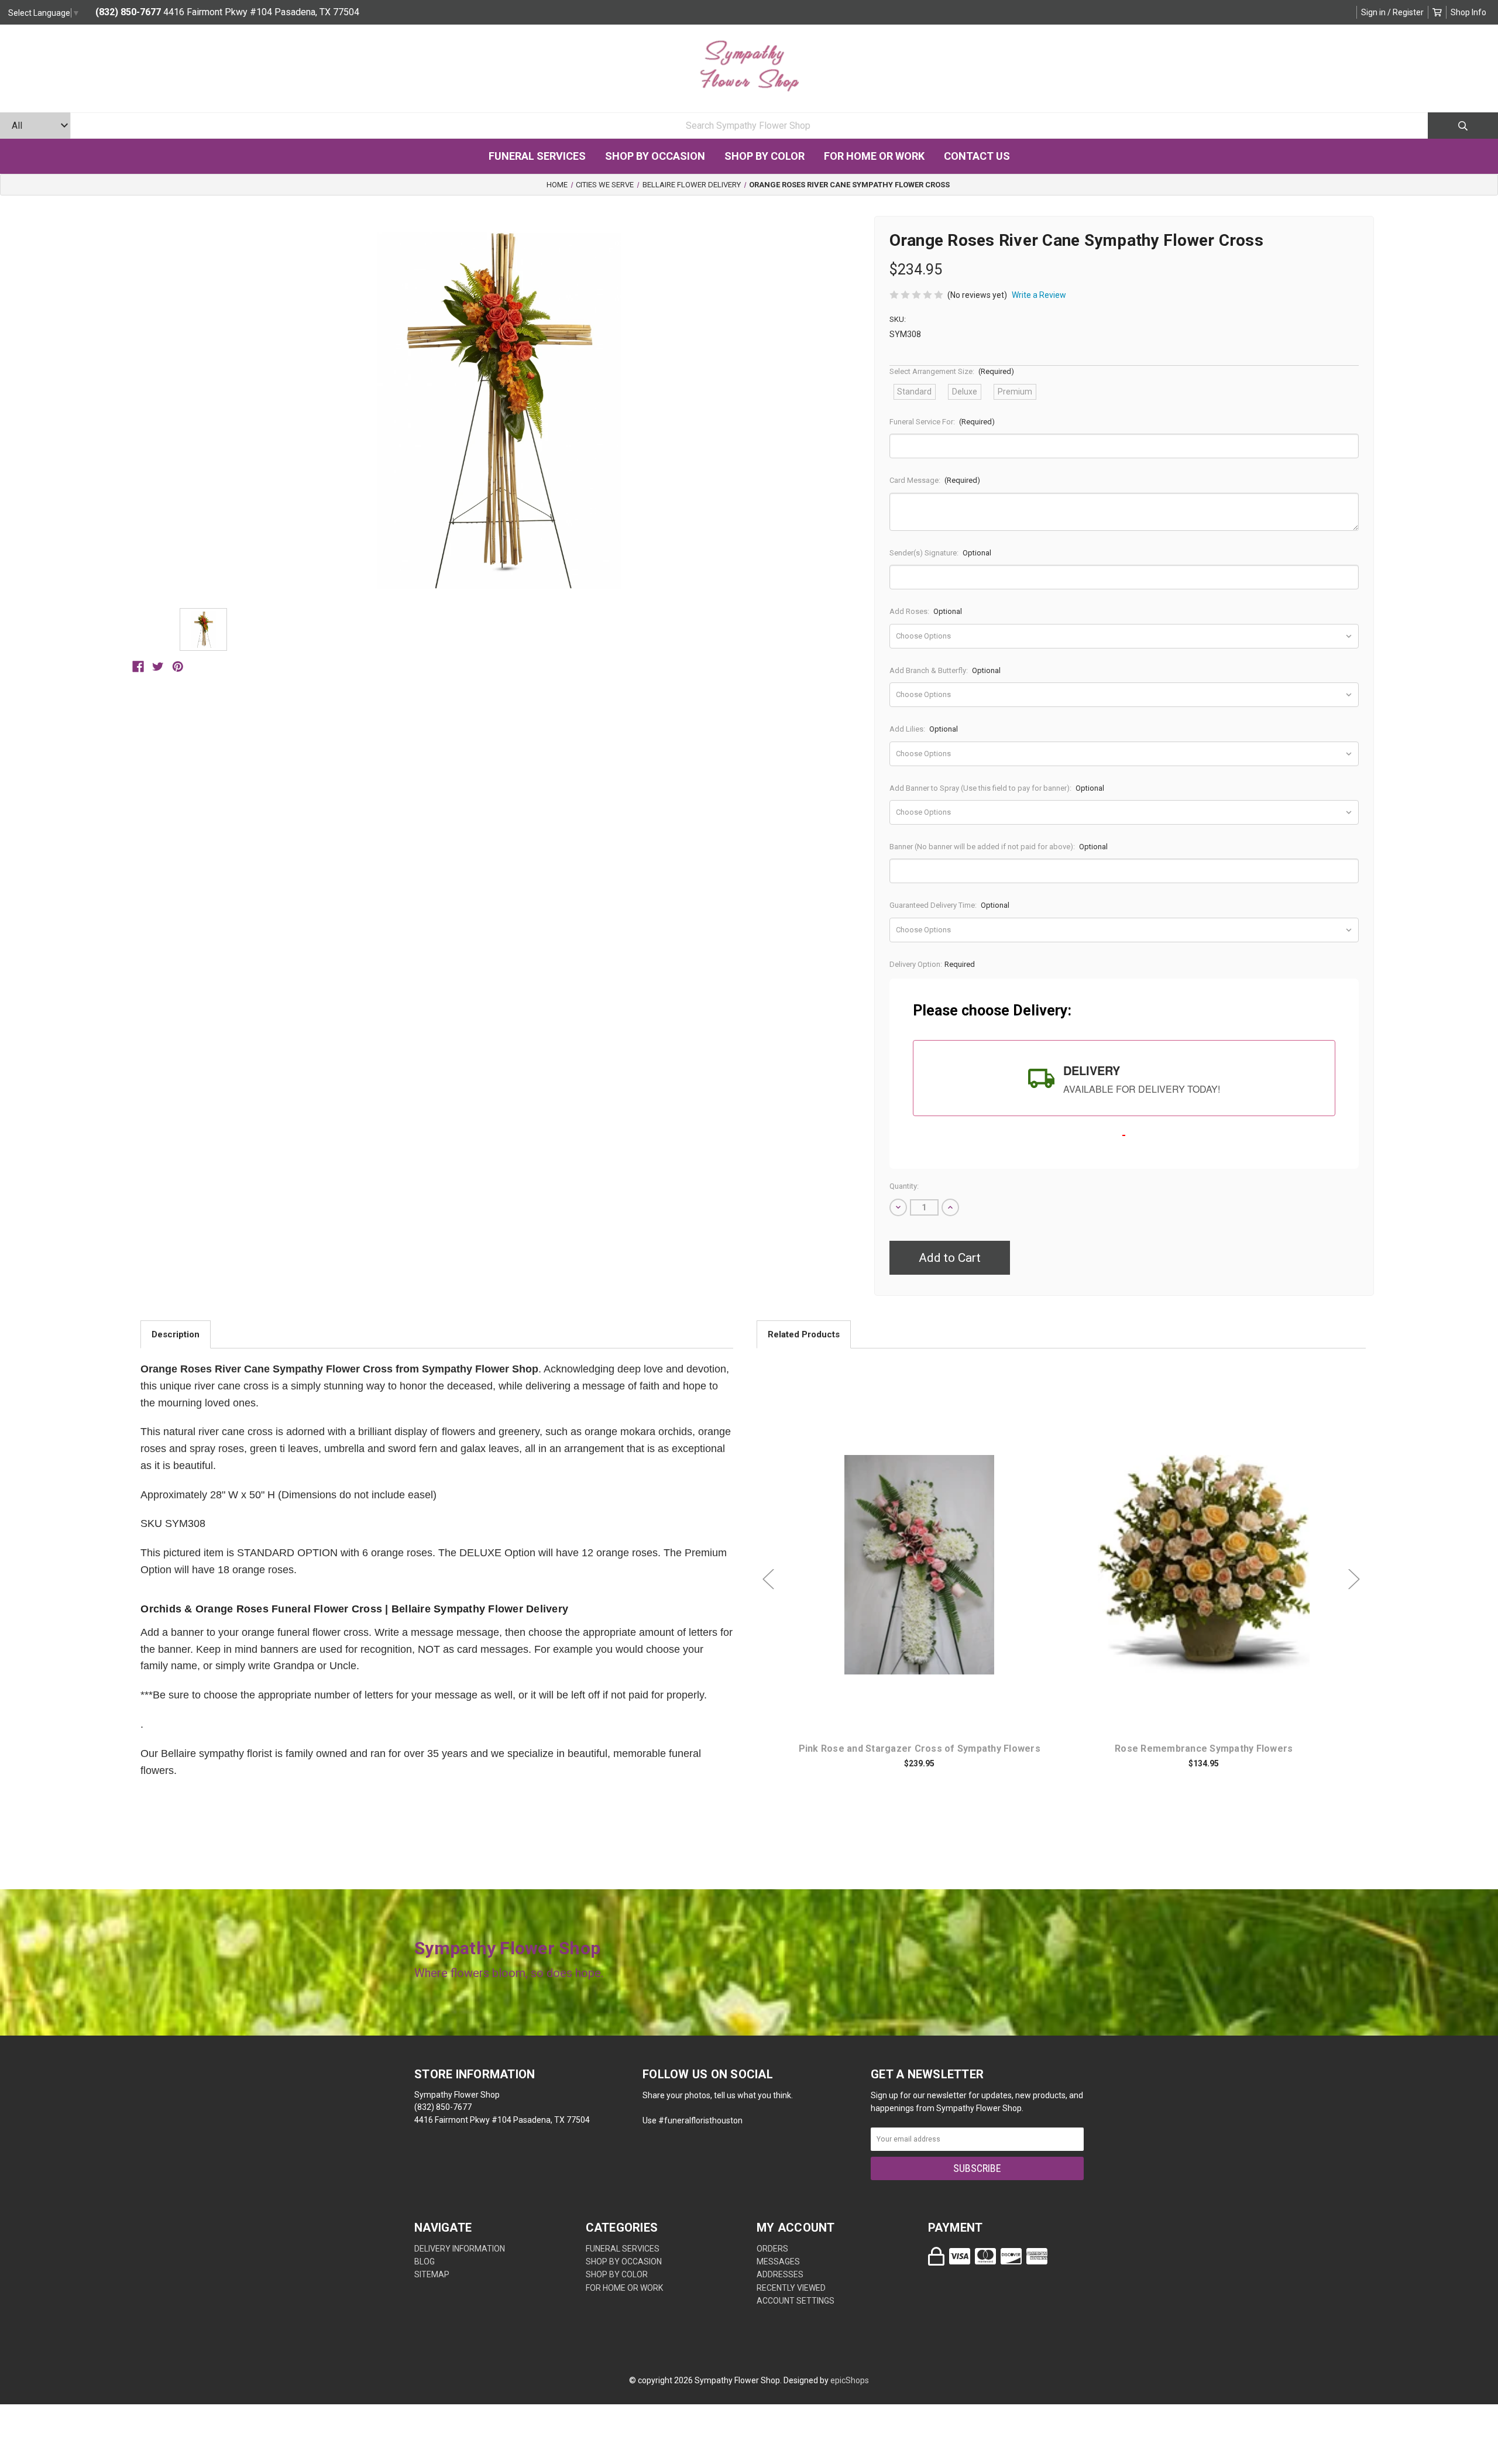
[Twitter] (158, 667)
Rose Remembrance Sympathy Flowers (1204, 1749)
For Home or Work (874, 156)
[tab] (1124, 1078)
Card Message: (935, 480)
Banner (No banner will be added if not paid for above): (999, 847)
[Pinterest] (178, 667)
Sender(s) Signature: (941, 553)
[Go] (1463, 126)
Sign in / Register (1392, 12)
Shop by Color (765, 156)
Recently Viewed (791, 2288)
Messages (778, 2261)
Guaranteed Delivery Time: (950, 905)
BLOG (425, 2261)
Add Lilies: (924, 729)
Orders (772, 2249)
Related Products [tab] (804, 1334)
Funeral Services (537, 156)
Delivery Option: (932, 964)
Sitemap (432, 2274)
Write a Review (1039, 295)
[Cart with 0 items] (1437, 12)
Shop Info (1468, 12)
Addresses (780, 2274)
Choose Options (926, 1583)
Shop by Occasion (655, 156)
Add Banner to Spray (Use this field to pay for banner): (997, 788)
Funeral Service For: (942, 422)
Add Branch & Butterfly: (945, 670)
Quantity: (904, 1186)
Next (1354, 1579)
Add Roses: (926, 611)
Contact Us (977, 156)
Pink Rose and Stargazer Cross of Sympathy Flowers (920, 1749)
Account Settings (796, 2301)
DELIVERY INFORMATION (460, 2249)
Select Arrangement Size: (952, 371)
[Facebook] (138, 667)
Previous (768, 1579)
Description (176, 1334)
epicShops (850, 2380)
